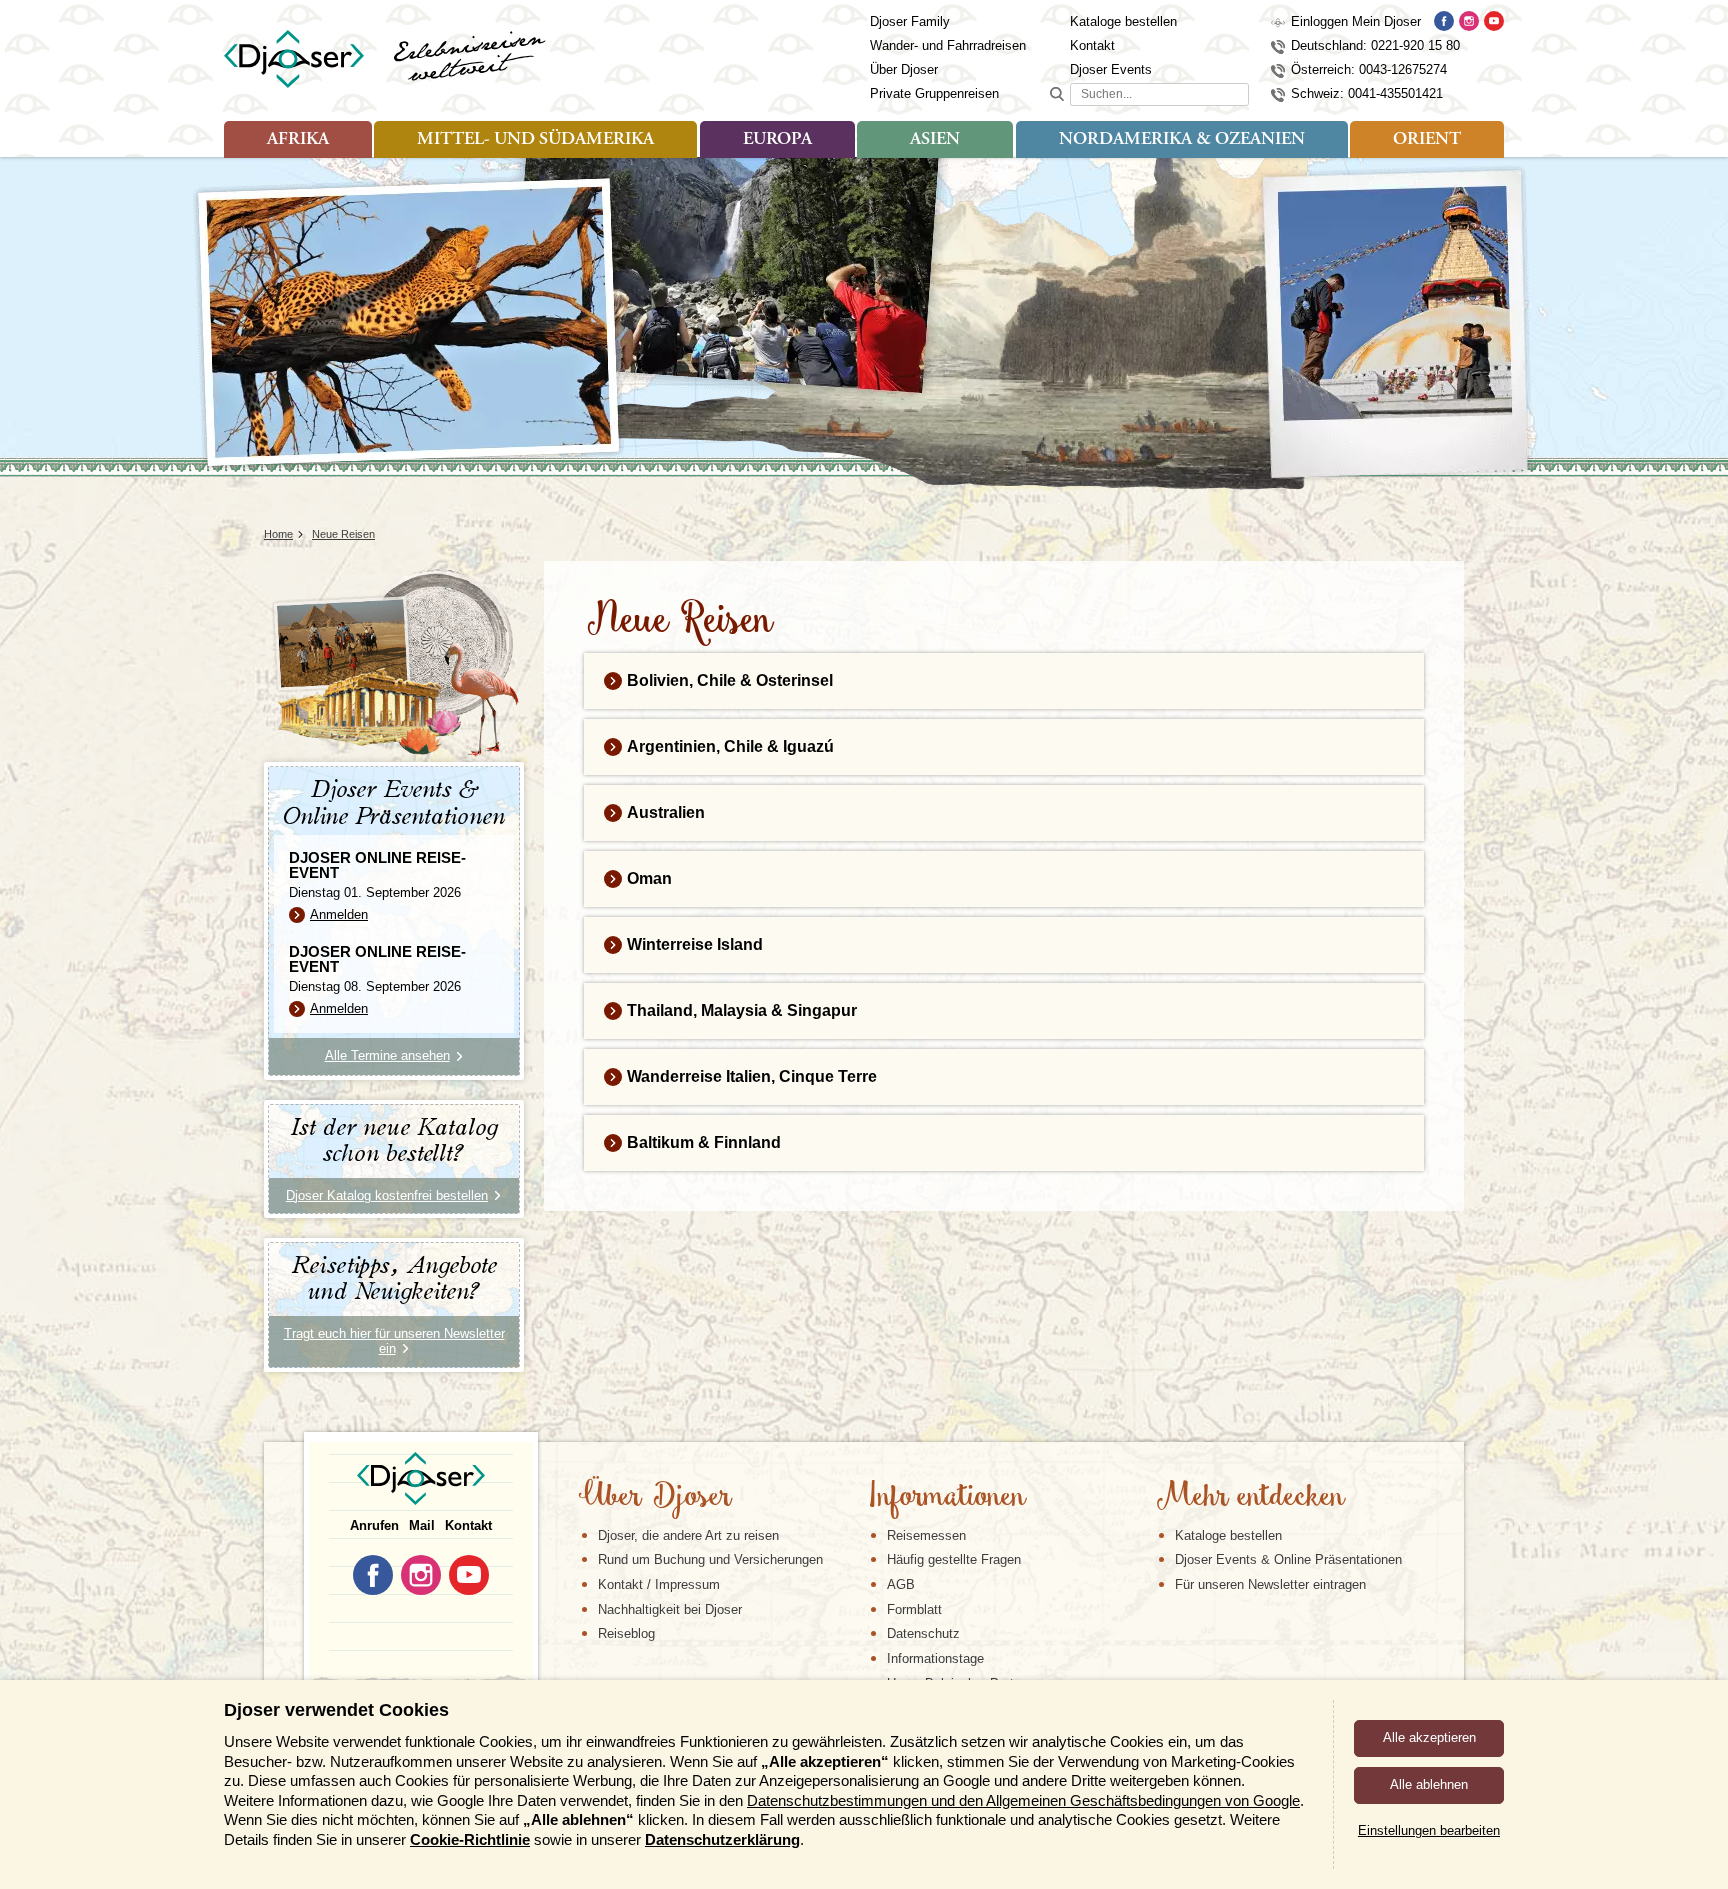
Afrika (298, 140)
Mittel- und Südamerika (535, 140)
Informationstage (935, 1658)
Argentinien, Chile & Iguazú (730, 746)
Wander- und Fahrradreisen (948, 45)
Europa (777, 140)
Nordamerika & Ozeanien (1182, 140)
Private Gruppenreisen (934, 93)
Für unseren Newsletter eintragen (1270, 1584)
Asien (935, 140)
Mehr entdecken (1250, 1498)
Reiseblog (626, 1633)
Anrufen (374, 1525)
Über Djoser (904, 69)
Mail (422, 1525)
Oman (649, 878)
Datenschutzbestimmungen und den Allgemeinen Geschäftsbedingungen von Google (1023, 1800)
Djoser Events (1111, 69)
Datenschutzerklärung (722, 1839)
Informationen (946, 1498)
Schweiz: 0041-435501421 (1367, 93)
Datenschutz (923, 1633)
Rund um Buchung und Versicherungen (710, 1559)
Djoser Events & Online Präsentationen (1288, 1559)
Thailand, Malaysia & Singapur (742, 1010)
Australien (666, 812)
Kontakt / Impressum (659, 1584)
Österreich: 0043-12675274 (1369, 69)
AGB (901, 1584)
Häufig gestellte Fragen (954, 1559)
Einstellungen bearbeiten (1429, 1830)
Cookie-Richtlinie (470, 1839)
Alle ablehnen (1429, 1784)
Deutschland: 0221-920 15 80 (1375, 45)
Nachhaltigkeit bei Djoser (670, 1609)
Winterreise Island (695, 944)
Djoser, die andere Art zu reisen (688, 1535)
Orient (1427, 140)
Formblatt (914, 1609)
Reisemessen (926, 1535)
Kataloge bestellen (1123, 21)
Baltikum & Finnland (704, 1142)
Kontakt (1092, 45)
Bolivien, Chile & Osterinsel (730, 680)
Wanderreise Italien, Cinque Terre (752, 1076)
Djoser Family (910, 21)
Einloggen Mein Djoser (1356, 21)
